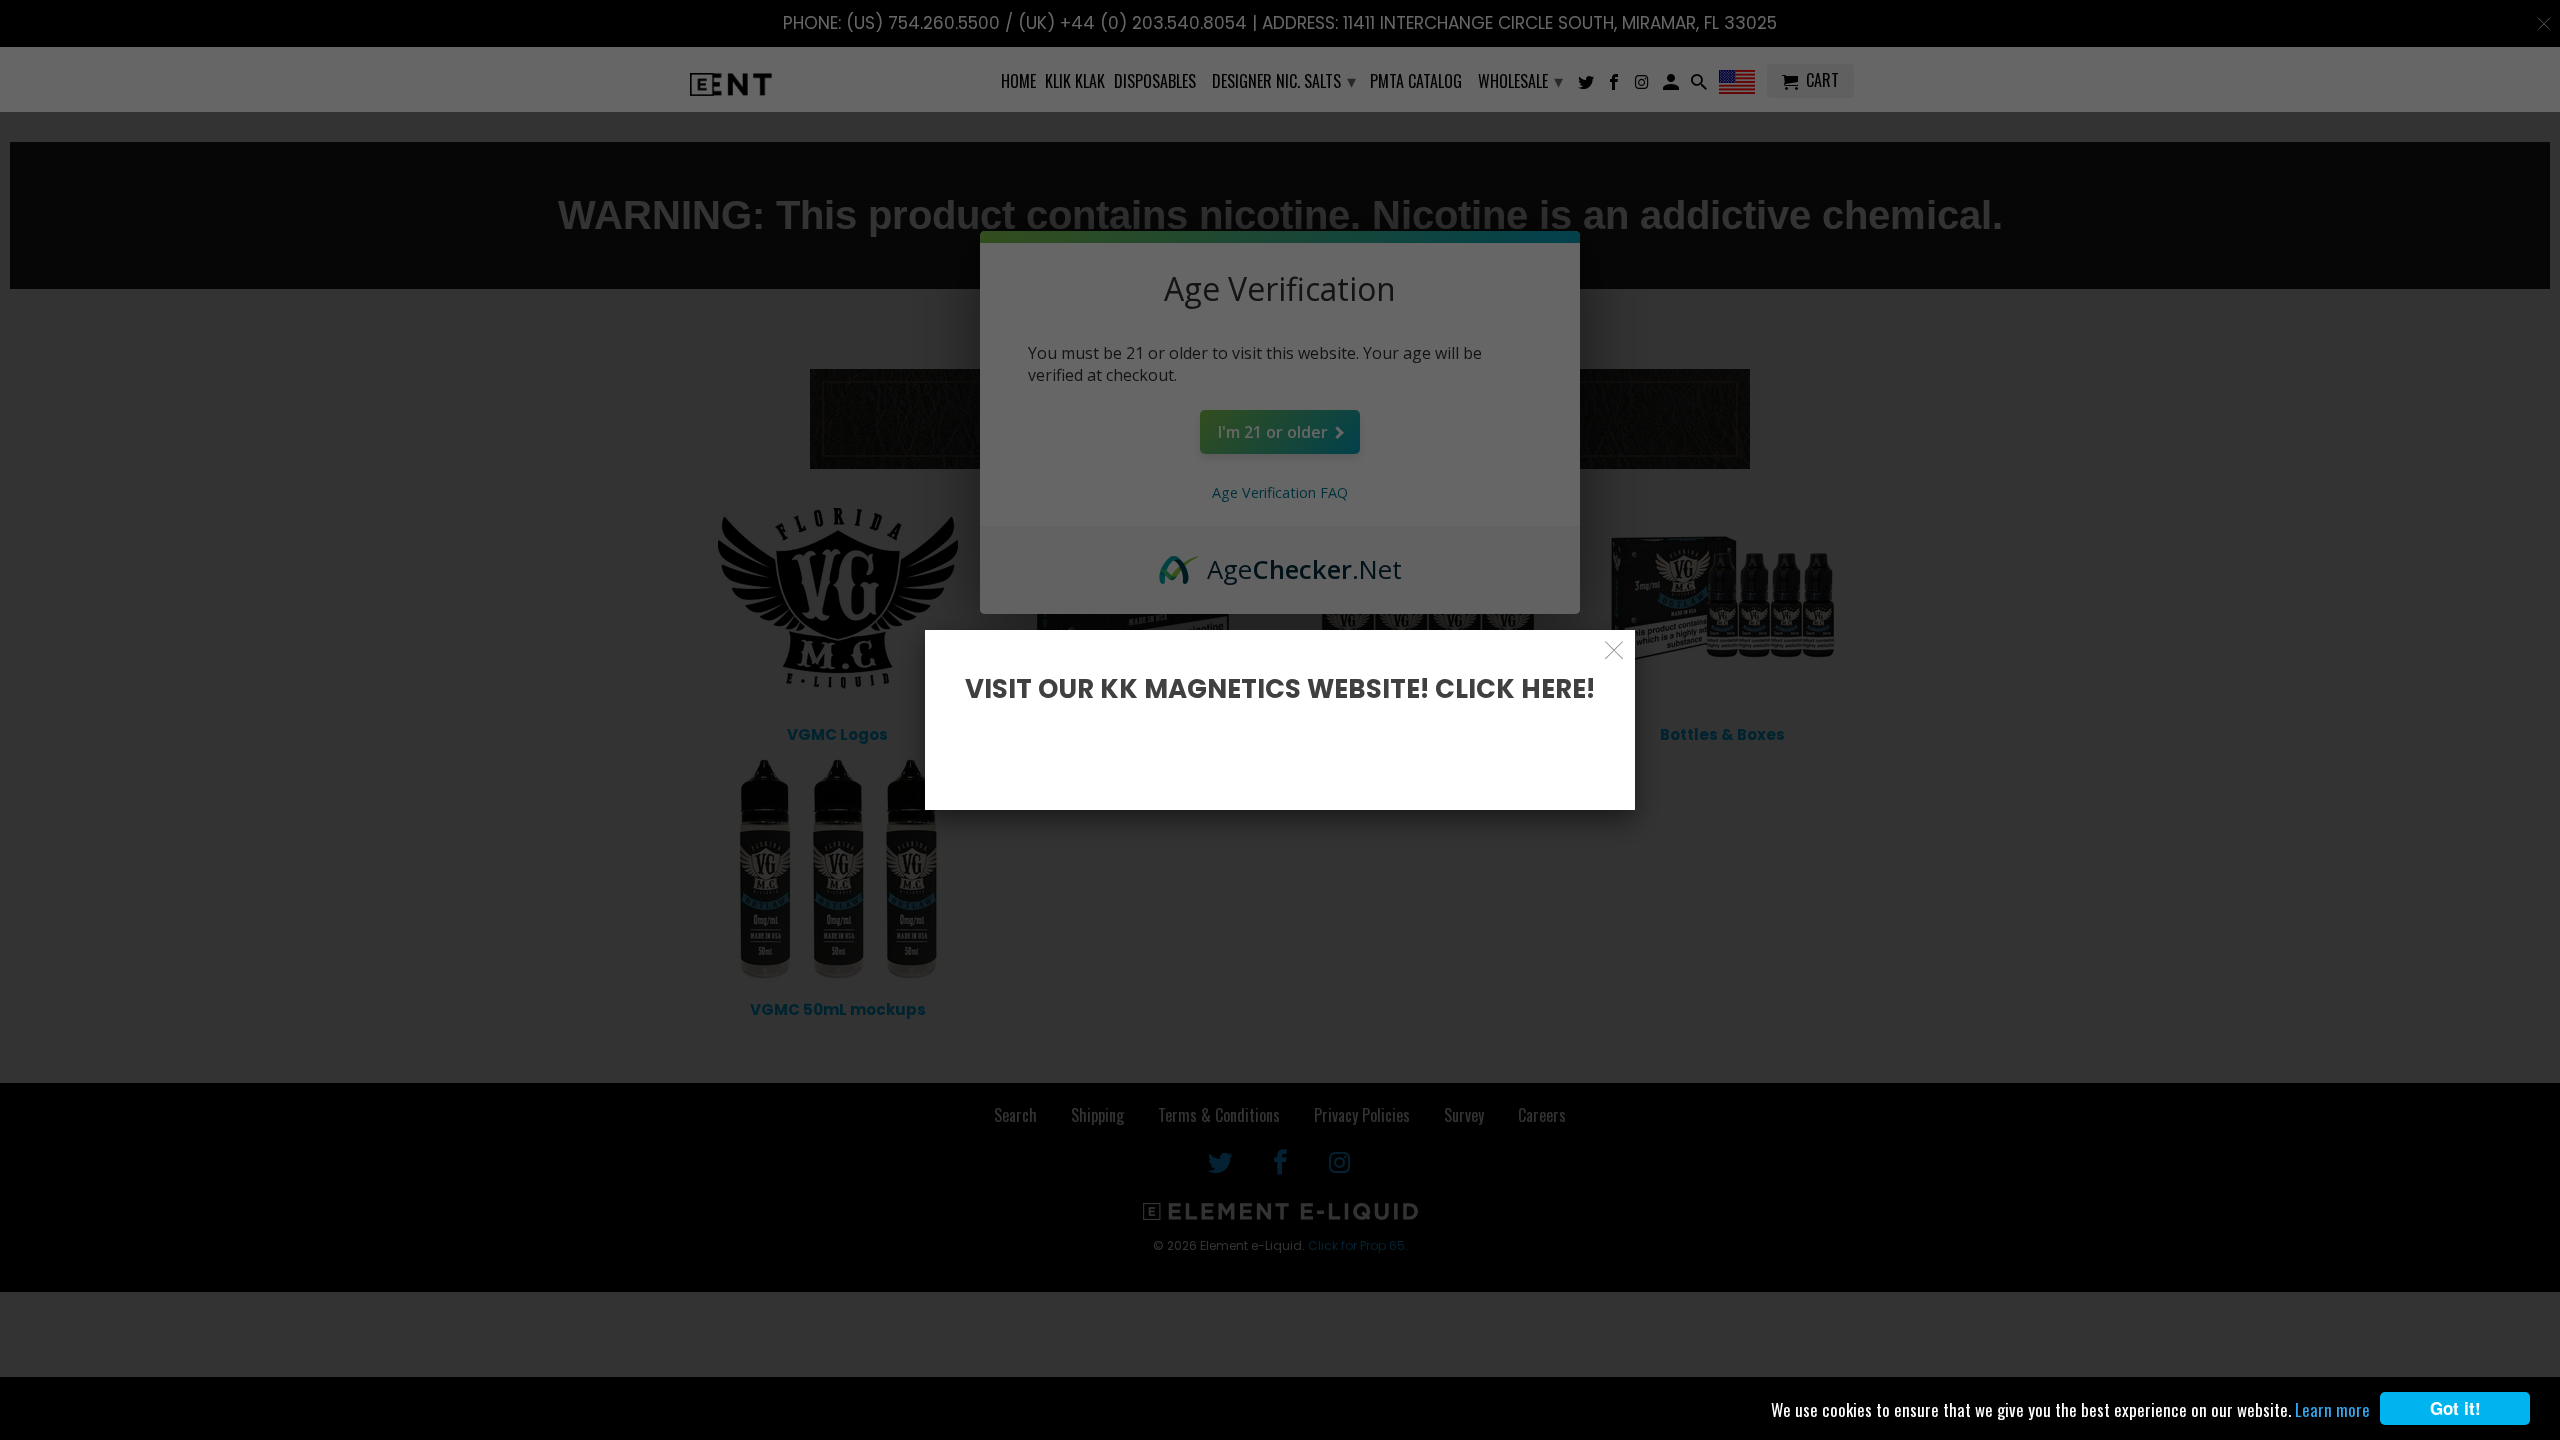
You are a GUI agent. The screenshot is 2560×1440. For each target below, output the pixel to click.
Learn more (2332, 1409)
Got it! (2455, 1408)
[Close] (1614, 650)
